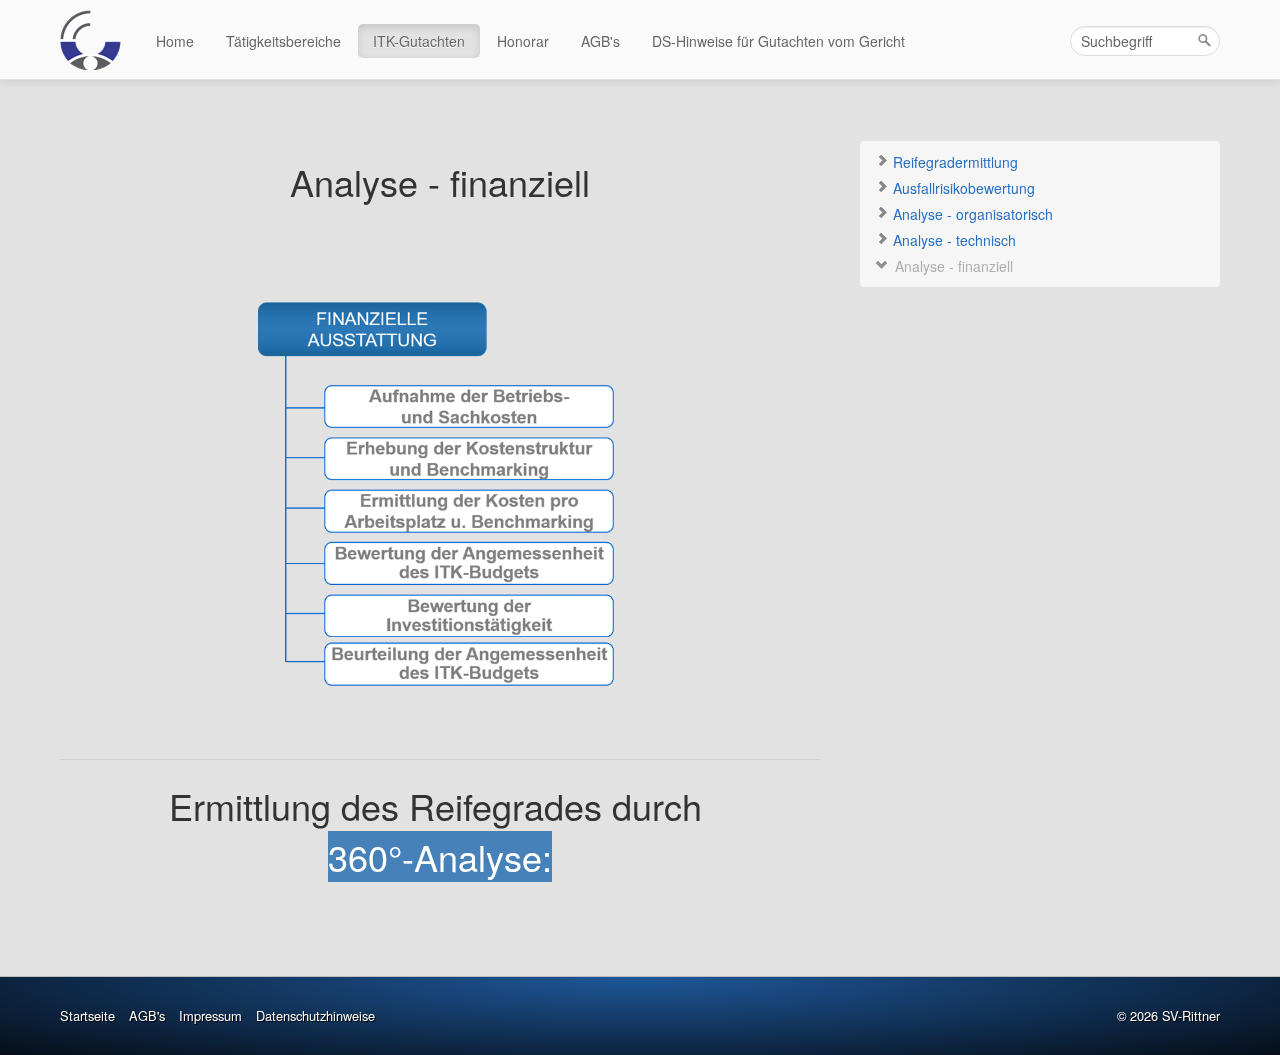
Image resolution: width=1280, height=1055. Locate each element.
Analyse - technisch (952, 240)
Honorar (523, 41)
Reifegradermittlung (953, 162)
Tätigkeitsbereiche (283, 41)
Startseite (87, 1016)
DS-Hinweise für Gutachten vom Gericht (778, 41)
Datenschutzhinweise (315, 1016)
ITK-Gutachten (419, 41)
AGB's (600, 41)
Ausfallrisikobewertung (962, 188)
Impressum (210, 1016)
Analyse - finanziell (952, 266)
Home (175, 41)
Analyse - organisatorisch (971, 214)
